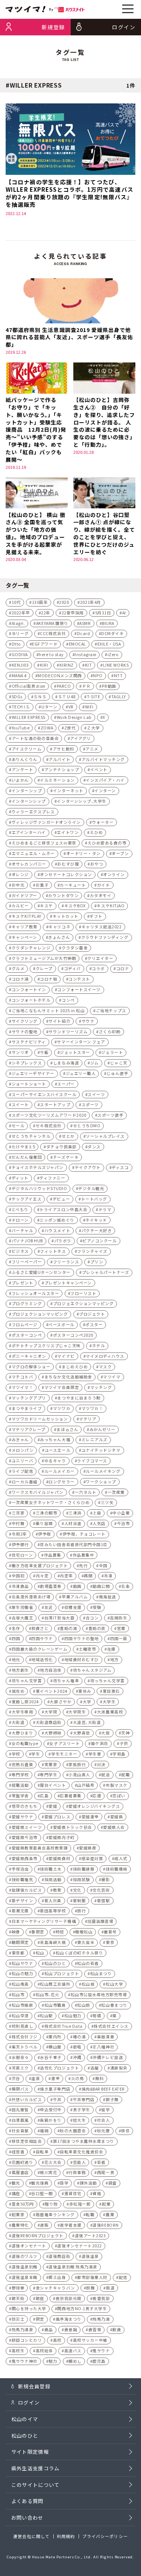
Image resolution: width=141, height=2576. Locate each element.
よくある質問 (27, 2501)
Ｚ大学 (93, 728)
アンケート (23, 769)
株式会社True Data (64, 2026)
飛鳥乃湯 (101, 2319)
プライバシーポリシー (105, 2536)
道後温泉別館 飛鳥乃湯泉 (73, 2267)
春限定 (38, 1932)
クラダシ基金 (75, 948)
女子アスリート (64, 1743)
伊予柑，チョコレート (84, 1534)
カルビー (20, 906)
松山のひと (55, 1963)
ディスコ (120, 1167)
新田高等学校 (53, 1911)
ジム (95, 1063)
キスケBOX (75, 906)
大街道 (18, 1722)
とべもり (20, 1209)
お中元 (18, 885)
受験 (97, 1607)
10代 (16, 602)
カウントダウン (63, 895)
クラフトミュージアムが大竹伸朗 (44, 958)
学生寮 (95, 1754)
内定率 (66, 1576)
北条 (125, 1586)
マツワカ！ (92, 1408)
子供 (124, 1743)
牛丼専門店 (84, 2099)
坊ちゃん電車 (66, 1681)
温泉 (36, 2078)
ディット (20, 1178)
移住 (125, 2131)
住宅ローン (22, 1555)
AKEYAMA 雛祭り (52, 623)
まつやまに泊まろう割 (79, 1398)
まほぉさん (67, 1429)
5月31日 (103, 613)
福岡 (44, 2131)
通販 (44, 2225)
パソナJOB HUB (27, 1241)
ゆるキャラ (55, 1461)
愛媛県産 (88, 1848)
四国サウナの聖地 (82, 1638)
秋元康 (104, 2131)
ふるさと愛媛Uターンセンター (41, 1272)
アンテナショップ (62, 769)
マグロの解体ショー (31, 1367)
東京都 (18, 1953)
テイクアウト (88, 1167)
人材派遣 (73, 1523)
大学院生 (77, 1712)
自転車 (42, 2152)
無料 (99, 2078)
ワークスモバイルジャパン (38, 1492)
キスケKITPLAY (27, 916)
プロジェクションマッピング (40, 1314)
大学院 (51, 1712)
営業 (121, 1628)
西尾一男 (106, 2172)
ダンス (94, 1147)
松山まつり (101, 1973)
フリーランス (66, 1262)
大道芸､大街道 (87, 1722)
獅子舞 (112, 2099)
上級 (97, 1513)
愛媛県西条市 (25, 1858)
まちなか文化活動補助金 (68, 1377)
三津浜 (75, 1513)
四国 (16, 1638)
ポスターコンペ (27, 1335)
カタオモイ (101, 895)
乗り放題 (44, 1523)
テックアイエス (27, 1199)
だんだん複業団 (27, 1157)
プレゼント (23, 1283)
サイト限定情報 (30, 2452)
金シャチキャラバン (55, 2288)
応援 (97, 1796)
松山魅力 (73, 2016)
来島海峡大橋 (53, 1942)
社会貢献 (20, 2131)
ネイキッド (96, 1220)
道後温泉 (90, 2256)
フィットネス (53, 1251)
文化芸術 (101, 1890)
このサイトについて (36, 2485)
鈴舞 (90, 2288)
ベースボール (61, 1324)
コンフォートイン (29, 989)
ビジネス (20, 1251)
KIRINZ (67, 665)
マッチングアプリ (29, 1398)
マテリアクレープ (29, 1429)
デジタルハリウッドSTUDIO (39, 1188)
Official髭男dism (29, 686)
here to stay (51, 654)
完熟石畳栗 (23, 1764)
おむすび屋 (68, 864)
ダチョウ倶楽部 (61, 1147)
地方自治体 (51, 1670)
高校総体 (44, 2351)
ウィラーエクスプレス (33, 812)
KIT (89, 665)
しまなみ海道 (66, 1063)
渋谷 (16, 2078)
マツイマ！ (23, 1387)
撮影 (105, 1879)
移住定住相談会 (27, 2141)
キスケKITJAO (111, 906)
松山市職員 (55, 2005)
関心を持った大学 (29, 2308)
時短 (60, 1932)
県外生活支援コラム (36, 2468)
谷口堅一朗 (42, 2193)
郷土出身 (57, 2277)
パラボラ (63, 1241)
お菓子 (42, 885)
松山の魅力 (23, 1973)
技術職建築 (84, 1869)
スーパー (66, 1084)
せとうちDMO (87, 1126)
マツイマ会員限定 (62, 1387)
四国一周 (119, 1638)
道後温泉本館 (25, 2277)
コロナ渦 (20, 979)
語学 (64, 2183)
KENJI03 (20, 665)
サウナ (88, 1021)
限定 (40, 2319)
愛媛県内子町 (61, 1837)
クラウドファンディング (105, 937)
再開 (88, 1576)
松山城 (88, 1984)
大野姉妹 (53, 1733)
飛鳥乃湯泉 (23, 2330)
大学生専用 (23, 1712)
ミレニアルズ (95, 1440)
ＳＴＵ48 (67, 697)
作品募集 (53, 1555)
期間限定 (20, 1942)
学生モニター (64, 1754)
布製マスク (117, 1785)
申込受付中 (51, 2110)
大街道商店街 (49, 1722)
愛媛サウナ (23, 1817)
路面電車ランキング (55, 2214)
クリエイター (100, 958)
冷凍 (108, 1576)
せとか (68, 1136)
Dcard (84, 633)
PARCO (64, 686)
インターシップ (27, 791)
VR (71, 707)
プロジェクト (92, 1314)
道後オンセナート (29, 2246)
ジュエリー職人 (81, 1073)
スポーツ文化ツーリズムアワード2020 (49, 1115)
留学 (105, 2110)
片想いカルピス (27, 2099)
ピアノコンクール (99, 1241)
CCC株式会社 (53, 633)
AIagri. (18, 623)
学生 (36, 1754)
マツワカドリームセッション (40, 1419)
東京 (110, 1942)
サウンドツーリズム (68, 1032)
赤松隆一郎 (80, 2204)
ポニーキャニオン (29, 1356)
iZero (113, 654)
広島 (44, 1796)
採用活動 (53, 1879)
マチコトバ (23, 1377)
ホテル (99, 1346)
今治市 (124, 1523)
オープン (120, 853)
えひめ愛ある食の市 (107, 843)
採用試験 (82, 1879)
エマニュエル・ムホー (33, 853)
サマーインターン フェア (81, 1042)
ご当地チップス (111, 1011)
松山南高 (20, 1984)
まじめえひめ (75, 1367)
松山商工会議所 (55, 1984)
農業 (110, 2214)
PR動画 (109, 686)
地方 (114, 1659)
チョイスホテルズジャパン (38, 1167)
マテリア (88, 1419)
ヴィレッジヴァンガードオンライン (46, 822)
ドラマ (105, 1209)
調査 (113, 2183)
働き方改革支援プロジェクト (40, 1565)
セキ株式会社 (49, 1126)
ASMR (85, 623)
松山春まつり (114, 2005)
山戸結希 (86, 1785)
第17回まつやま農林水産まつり (84, 2141)
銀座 (40, 2298)
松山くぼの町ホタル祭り (80, 1953)
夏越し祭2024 (25, 1702)
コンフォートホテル (31, 1000)
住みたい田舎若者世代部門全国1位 (74, 1544)
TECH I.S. (21, 707)
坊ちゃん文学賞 (27, 1681)
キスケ (46, 906)
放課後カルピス (27, 1890)
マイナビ (66, 1356)
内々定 (42, 1576)
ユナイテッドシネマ (101, 1450)
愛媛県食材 (59, 1858)
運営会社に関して (31, 2536)
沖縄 (77, 2057)
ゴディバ (72, 968)
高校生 (18, 2351)
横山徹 (55, 2047)
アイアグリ (80, 738)
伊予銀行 (20, 1544)
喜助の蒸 (97, 1628)
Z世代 (70, 728)
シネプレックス (27, 1063)
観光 (16, 2183)
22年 (46, 613)
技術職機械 (117, 1869)
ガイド (104, 885)
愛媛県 (117, 1817)
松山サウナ (23, 1963)
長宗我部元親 (69, 2298)
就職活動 (20, 1785)
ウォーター (103, 822)
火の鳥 (78, 2078)
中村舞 (18, 1523)
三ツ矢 (107, 1502)
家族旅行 (77, 1764)
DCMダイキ (112, 633)
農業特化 (20, 2225)
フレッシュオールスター (36, 1293)
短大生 (80, 2120)
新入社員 (53, 1901)
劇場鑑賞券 (51, 1586)
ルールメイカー (60, 1471)
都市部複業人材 (92, 2277)
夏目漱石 (111, 1691)
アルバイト (59, 759)
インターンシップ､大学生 (81, 801)
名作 (16, 1628)
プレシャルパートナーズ (106, 1272)
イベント (99, 769)
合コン (92, 1618)
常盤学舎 (20, 1796)
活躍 (95, 2068)
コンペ (68, 1000)
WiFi (89, 707)
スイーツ (96, 1094)
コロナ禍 (49, 979)
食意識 (71, 2330)
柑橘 (97, 2016)
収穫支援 (73, 1607)
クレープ (44, 968)
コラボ (98, 968)
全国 (103, 1565)
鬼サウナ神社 (25, 2361)
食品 (49, 2330)
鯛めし (75, 2361)
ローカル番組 (25, 1482)
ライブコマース (92, 1461)
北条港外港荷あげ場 (31, 1597)
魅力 (53, 2361)
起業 (106, 2204)
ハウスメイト (57, 1230)
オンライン (114, 874)
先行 (83, 1565)
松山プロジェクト (62, 1973)
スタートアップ (55, 1105)
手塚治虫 (20, 1869)
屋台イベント (53, 1785)
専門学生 (49, 1775)
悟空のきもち (25, 1806)
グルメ (18, 968)
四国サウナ (42, 1638)
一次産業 (116, 1492)
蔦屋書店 (20, 2172)
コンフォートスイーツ (79, 989)
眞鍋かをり (51, 2120)
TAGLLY (119, 697)
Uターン (49, 707)
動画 (77, 1586)
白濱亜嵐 (20, 2120)
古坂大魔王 (23, 1618)
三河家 (18, 1513)
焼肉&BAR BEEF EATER (103, 2089)
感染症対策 (92, 1858)
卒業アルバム (75, 1597)
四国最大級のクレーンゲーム (40, 1649)
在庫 (111, 1649)
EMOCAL (77, 644)
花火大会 (53, 2162)
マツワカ (62, 1408)
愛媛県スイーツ (27, 1827)
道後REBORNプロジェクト (38, 2236)
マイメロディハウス (105, 1356)
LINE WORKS (116, 665)
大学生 (109, 1702)
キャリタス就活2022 (102, 927)
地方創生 (20, 1670)
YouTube (21, 728)
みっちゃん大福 (55, 1440)
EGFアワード (45, 644)
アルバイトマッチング (103, 759)
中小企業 (121, 1513)
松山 (40, 1953)
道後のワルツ (25, 2256)
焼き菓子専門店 (55, 2089)
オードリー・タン (83, 853)
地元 (16, 1659)
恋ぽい (119, 1796)
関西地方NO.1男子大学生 (82, 2308)
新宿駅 (104, 1901)
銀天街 (18, 2298)
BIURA (108, 623)
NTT (118, 675)
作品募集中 (83, 1555)
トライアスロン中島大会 (63, 1209)
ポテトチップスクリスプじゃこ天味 (46, 1346)
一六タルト (86, 1492)
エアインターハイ (29, 832)
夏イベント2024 (52, 1691)
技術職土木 (51, 1869)
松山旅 (84, 2005)
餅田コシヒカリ (27, 2340)
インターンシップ (29, 801)
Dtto (16, 644)
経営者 (18, 2152)
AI (124, 613)
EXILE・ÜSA (109, 644)
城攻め (18, 1691)
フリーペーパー (27, 1262)
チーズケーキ (66, 1157)
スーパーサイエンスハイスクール (44, 1094)
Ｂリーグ (20, 633)
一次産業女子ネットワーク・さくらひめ (51, 1502)
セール (18, 1126)
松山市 (18, 1995)
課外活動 (88, 2183)
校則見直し (23, 2026)
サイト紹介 (59, 1021)
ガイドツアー (24, 895)
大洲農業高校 (110, 1712)
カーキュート (73, 885)
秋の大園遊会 (73, 2131)
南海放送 (108, 1597)
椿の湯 (80, 2037)
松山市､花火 (48, 1995)
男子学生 (82, 2110)
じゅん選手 (118, 1073)
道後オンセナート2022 (79, 2246)
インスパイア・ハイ (105, 780)
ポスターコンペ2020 (73, 1335)
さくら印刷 (110, 1032)
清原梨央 (119, 2068)
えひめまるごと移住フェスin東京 (44, 843)
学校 (16, 1754)
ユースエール (58, 1450)
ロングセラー (61, 1482)
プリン (97, 1262)
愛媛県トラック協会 (73, 1827)
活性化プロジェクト (59, 2068)
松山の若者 (88, 1963)
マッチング (101, 1387)
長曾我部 (101, 2298)
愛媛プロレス (57, 1817)
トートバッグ (94, 1199)
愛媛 (53, 1806)
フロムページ (25, 1324)
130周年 (40, 602)
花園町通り (23, 2162)
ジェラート (112, 1052)
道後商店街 (59, 2256)
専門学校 (20, 1775)
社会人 (104, 2120)
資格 (97, 2193)
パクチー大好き (97, 1230)
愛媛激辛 (90, 1817)
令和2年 (19, 1534)
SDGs (17, 697)
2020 (64, 602)
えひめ (96, 832)
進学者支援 (71, 2225)
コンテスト (79, 979)
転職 (90, 2214)
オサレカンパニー (29, 864)
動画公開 (101, 1586)
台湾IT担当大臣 (59, 1618)
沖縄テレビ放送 (108, 2057)
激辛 (55, 2078)
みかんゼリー (102, 1429)
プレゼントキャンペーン (68, 1283)
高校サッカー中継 (90, 2340)
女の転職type (25, 1743)
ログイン (29, 2402)
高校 (57, 2340)
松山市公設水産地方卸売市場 (99, 1995)
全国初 (18, 1576)
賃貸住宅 (73, 2193)
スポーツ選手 (110, 1115)
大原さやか (61, 1702)
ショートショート (29, 1084)
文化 (77, 1890)
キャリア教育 (25, 927)
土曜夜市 (87, 1649)
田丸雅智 (20, 2110)
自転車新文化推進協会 (81, 2152)
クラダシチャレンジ (31, 948)
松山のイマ (25, 2419)
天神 (125, 1733)
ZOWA (47, 728)
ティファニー (52, 1178)
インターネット (68, 791)
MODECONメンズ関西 (60, 675)
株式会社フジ (25, 2037)
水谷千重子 (51, 2057)
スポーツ (90, 1105)
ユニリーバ (23, 1461)
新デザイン (23, 1901)
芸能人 (80, 2162)
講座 (16, 2193)
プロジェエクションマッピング (83, 1303)
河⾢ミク (20, 2068)
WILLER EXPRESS (29, 717)
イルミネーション (57, 780)
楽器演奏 (106, 2037)
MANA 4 (19, 675)
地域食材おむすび (82, 1659)
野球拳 (18, 2288)
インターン (105, 791)
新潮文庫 (20, 1911)
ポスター (94, 1324)
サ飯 (44, 1052)
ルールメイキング (103, 1471)
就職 (125, 1775)
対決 (101, 1764)
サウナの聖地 (25, 1032)
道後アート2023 (90, 2236)
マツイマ (112, 1377)
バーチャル (23, 1230)
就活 (105, 1775)
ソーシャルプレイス (105, 1136)
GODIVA (20, 654)
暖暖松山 (84, 1932)
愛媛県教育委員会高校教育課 (40, 1848)
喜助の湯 (68, 1628)
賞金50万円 (23, 2204)
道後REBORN (105, 2225)
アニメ (92, 749)
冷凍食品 (20, 1586)
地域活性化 (42, 1659)
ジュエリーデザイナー (33, 1073)
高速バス (73, 2351)
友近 (49, 1607)
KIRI (44, 665)
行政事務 (77, 2172)
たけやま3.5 (23, 1147)
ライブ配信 (23, 1471)
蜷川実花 (49, 2172)
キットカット (66, 916)
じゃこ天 (119, 1063)
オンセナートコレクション (66, 874)
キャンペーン (24, 937)
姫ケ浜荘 (100, 1743)
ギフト (96, 916)
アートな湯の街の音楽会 (35, 738)
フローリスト (83, 1293)
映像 (16, 1932)
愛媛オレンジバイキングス (94, 1806)
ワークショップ (101, 1482)
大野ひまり (23, 1733)
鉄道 (110, 2288)
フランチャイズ (92, 1251)
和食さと (40, 1628)
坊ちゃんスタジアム (92, 1670)
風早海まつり (69, 2319)
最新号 (110, 1932)
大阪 (105, 1733)
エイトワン (68, 832)
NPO (98, 675)
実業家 (51, 1764)
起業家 (18, 2214)
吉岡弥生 (118, 1618)
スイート (20, 1105)
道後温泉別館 (25, 2267)
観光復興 (40, 2183)
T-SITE (93, 697)
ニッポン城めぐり (57, 1220)
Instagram (86, 654)
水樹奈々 (20, 2057)
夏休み (85, 1691)
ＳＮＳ (40, 697)
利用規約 (66, 2536)
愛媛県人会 (114, 1827)
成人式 (121, 1858)
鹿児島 (99, 2361)
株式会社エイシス (111, 2026)
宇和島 (119, 1754)
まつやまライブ (27, 1408)
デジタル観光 (91, 1188)
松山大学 (114, 1984)
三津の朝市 (47, 1513)
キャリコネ (59, 927)
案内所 (55, 2037)
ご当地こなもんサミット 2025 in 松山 (48, 1011)
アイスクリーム (27, 749)
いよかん (20, 780)
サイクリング (25, 1021)
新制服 (80, 1901)
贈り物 (51, 2204)
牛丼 (57, 2099)
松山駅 (46, 2016)
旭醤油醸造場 (100, 1921)
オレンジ (20, 874)
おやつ (97, 864)
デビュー (61, 1199)
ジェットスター (75, 1052)
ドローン (20, 1220)
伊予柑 (45, 1534)
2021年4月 (91, 602)
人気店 (99, 1523)
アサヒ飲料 (64, 749)
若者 (101, 2162)
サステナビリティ (29, 1042)
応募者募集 (71, 1796)
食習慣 (95, 2330)
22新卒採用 (73, 613)
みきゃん (20, 1440)
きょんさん (59, 937)
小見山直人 (79, 1775)
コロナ (123, 968)
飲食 (117, 2330)
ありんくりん (25, 759)
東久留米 (86, 1942)
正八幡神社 (103, 2047)
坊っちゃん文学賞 (108, 1681)
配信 (123, 2277)
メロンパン (23, 1450)
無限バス (20, 2089)
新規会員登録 (34, 2386)
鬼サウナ (101, 2351)
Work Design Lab (74, 717)
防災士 (18, 2319)
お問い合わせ (27, 2518)
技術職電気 (23, 1879)
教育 (57, 1890)
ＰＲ (86, 686)
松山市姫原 (23, 2005)
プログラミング (27, 1303)
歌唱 (77, 2047)
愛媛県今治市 (25, 1837)
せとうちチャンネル (31, 1136)
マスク (105, 1367)
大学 (87, 1702)
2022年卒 (21, 613)
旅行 (81, 1911)
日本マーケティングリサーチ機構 (44, 1921)
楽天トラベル (25, 2047)
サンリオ (20, 1052)
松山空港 (20, 2016)
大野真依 (82, 1733)
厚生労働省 (23, 1607)
